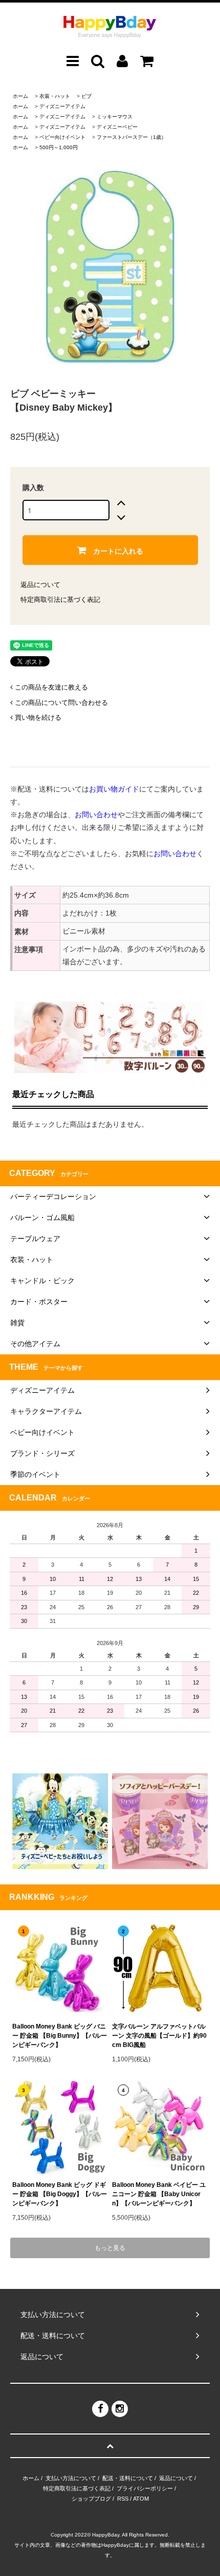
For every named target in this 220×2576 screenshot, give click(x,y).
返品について (40, 585)
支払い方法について (71, 2478)
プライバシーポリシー (145, 2488)
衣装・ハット (55, 96)
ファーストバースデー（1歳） (131, 137)
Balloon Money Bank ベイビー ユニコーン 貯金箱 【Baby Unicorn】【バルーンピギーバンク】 (159, 2194)
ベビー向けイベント (62, 137)
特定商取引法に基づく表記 (60, 600)
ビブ (86, 96)
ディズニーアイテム (62, 106)
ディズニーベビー (117, 127)
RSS (123, 2499)
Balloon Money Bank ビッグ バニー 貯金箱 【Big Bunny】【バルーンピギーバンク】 (60, 2036)
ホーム (20, 96)
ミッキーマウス (115, 117)
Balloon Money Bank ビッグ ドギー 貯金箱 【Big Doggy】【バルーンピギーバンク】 (60, 2194)
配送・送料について (128, 2478)
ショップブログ (91, 2499)
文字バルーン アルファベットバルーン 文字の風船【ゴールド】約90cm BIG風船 (159, 2036)
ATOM (141, 2499)
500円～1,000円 (59, 147)
